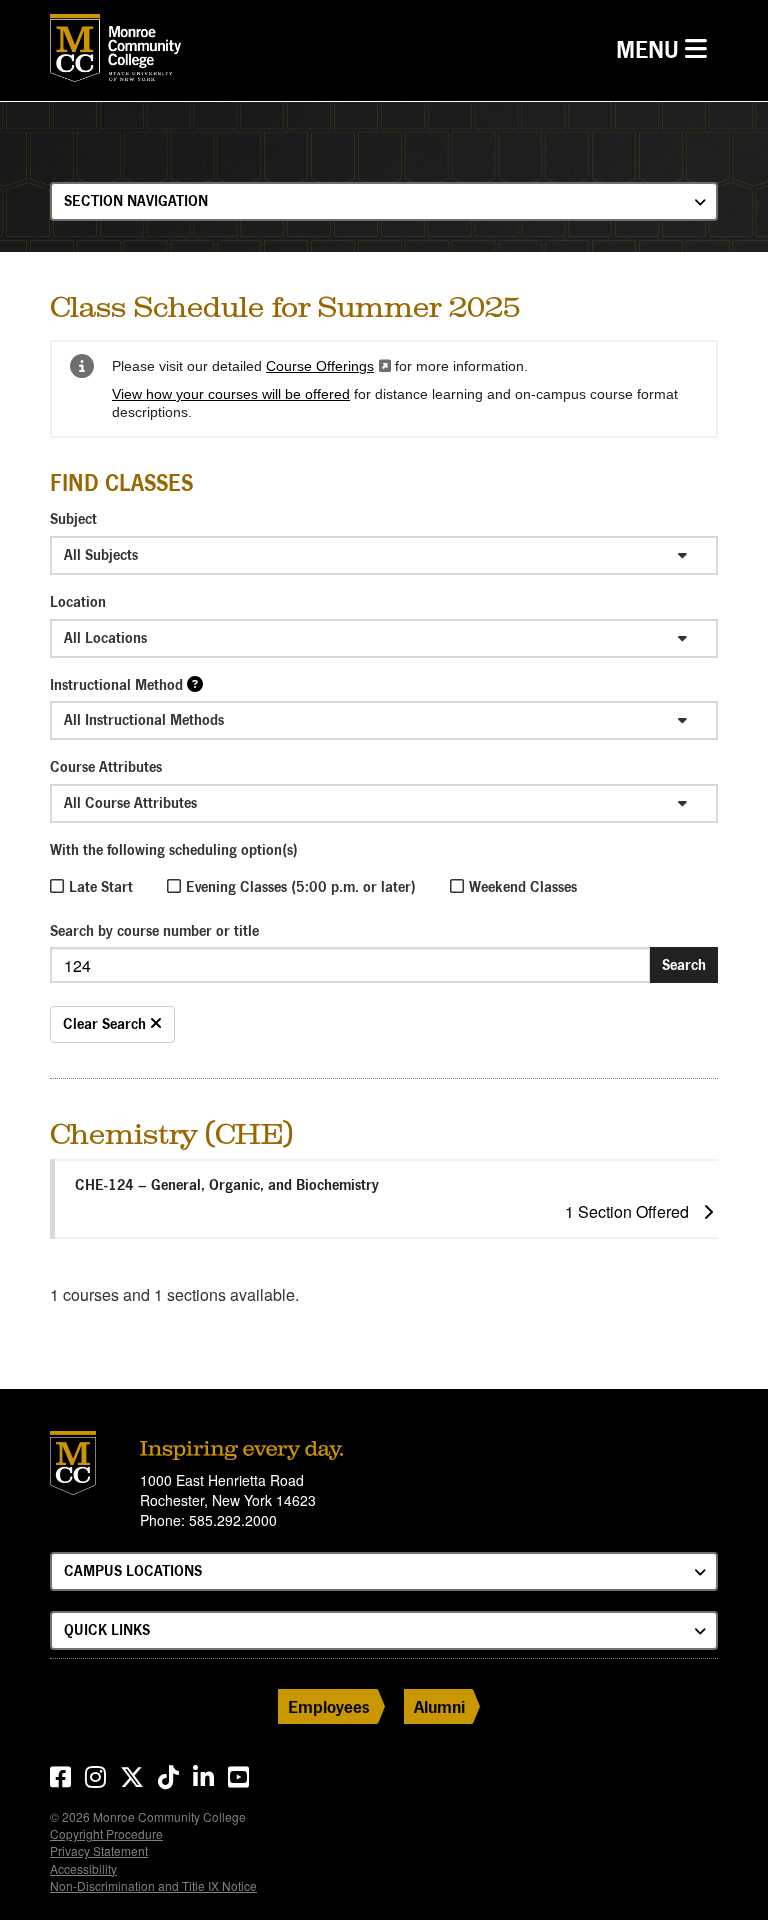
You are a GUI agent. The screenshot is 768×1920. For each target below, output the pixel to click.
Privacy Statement (99, 1850)
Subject (73, 518)
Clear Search (106, 1023)
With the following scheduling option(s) (174, 849)
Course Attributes (106, 766)
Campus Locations (133, 1570)
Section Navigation (136, 200)
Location (78, 601)
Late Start (101, 886)
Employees (329, 1706)
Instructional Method (116, 684)
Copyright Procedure (106, 1833)
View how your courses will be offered (231, 394)
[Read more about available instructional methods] (195, 683)
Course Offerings (328, 366)
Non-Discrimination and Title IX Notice (153, 1885)
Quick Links (107, 1629)
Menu (666, 49)
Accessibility (83, 1868)
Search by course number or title (154, 930)
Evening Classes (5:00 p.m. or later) (301, 886)
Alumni (439, 1706)
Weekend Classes (523, 886)
